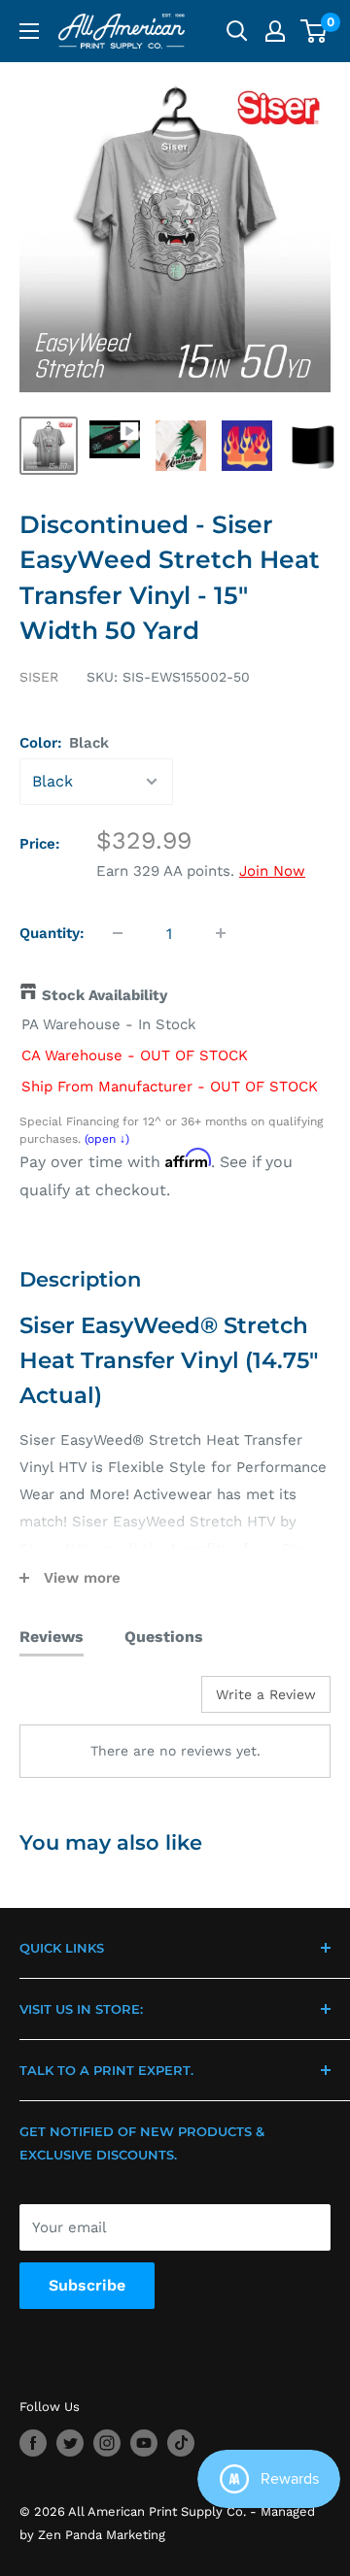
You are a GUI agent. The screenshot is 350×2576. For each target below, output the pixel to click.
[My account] (275, 31)
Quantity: (52, 933)
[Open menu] (29, 31)
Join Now (272, 871)
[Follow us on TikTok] (181, 2443)
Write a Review (266, 1694)
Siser (39, 677)
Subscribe (87, 2285)
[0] (315, 31)
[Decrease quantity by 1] (118, 933)
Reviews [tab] (52, 1637)
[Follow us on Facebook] (33, 2443)
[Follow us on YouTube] (144, 2443)
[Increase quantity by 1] (221, 933)
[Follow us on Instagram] (107, 2443)
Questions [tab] (164, 1637)
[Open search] (237, 31)
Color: (64, 743)
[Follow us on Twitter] (70, 2443)
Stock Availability (105, 995)
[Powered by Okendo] (69, 1701)
